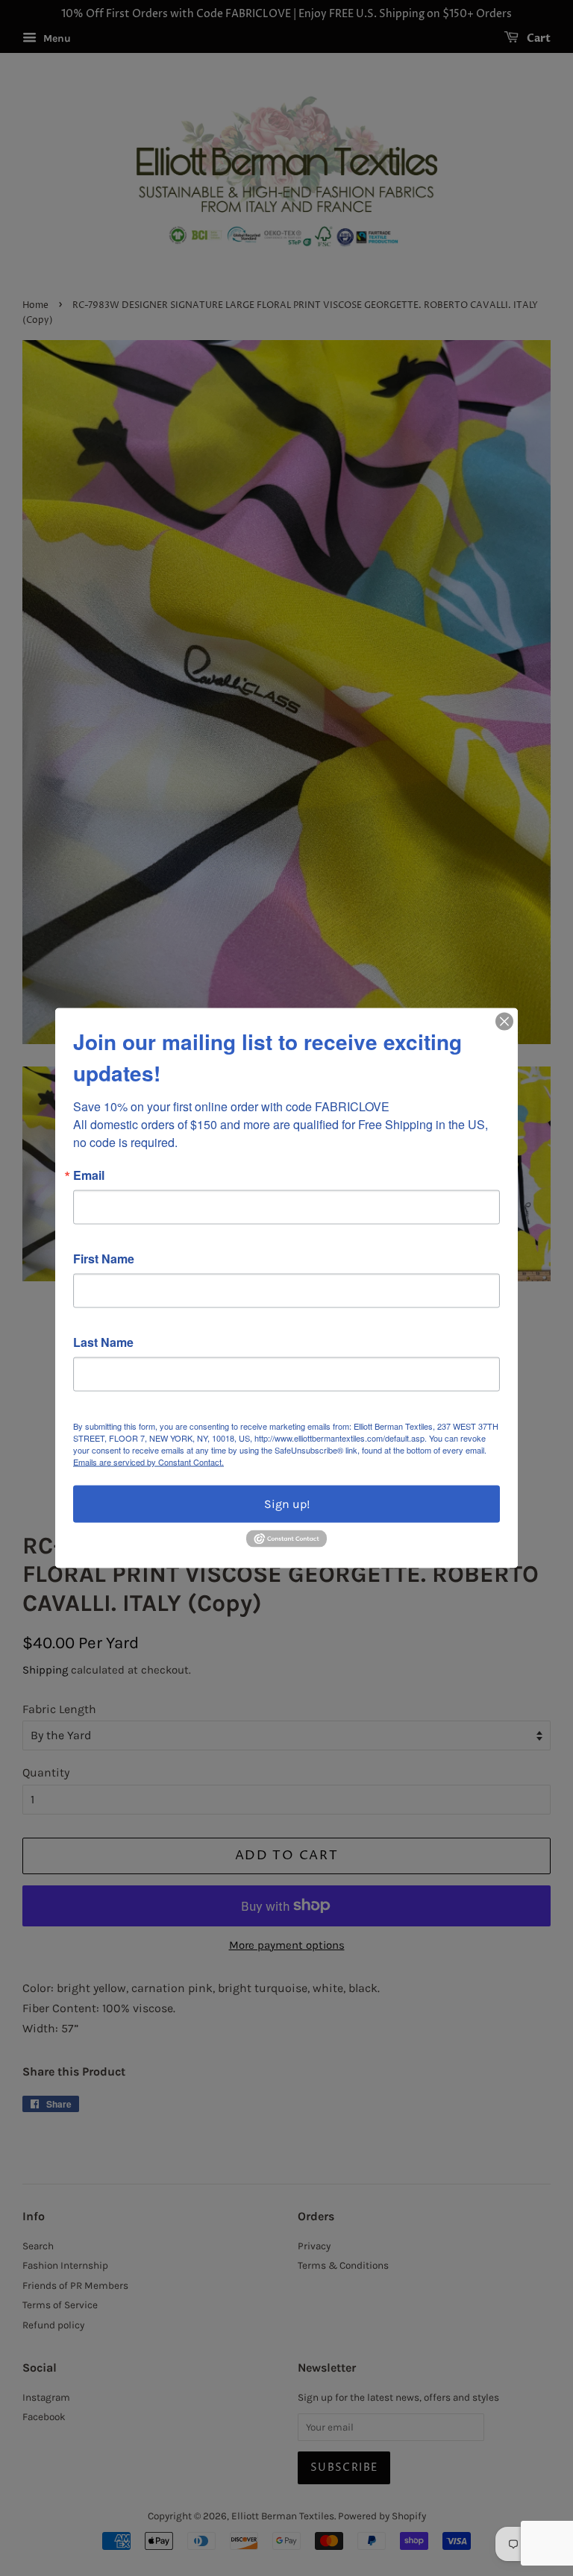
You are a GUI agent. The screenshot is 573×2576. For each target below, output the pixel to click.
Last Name (103, 1342)
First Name (104, 1259)
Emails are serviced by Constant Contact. (148, 1462)
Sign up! (287, 1504)
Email (89, 1175)
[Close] (504, 1022)
